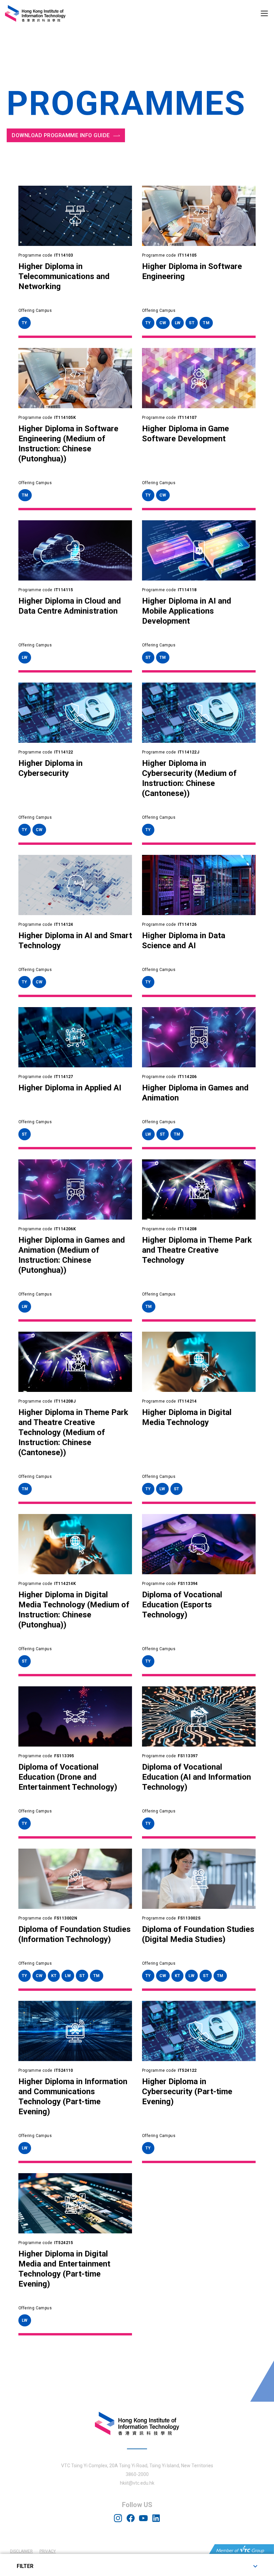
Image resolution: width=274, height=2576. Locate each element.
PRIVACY (48, 2551)
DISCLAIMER (21, 2551)
